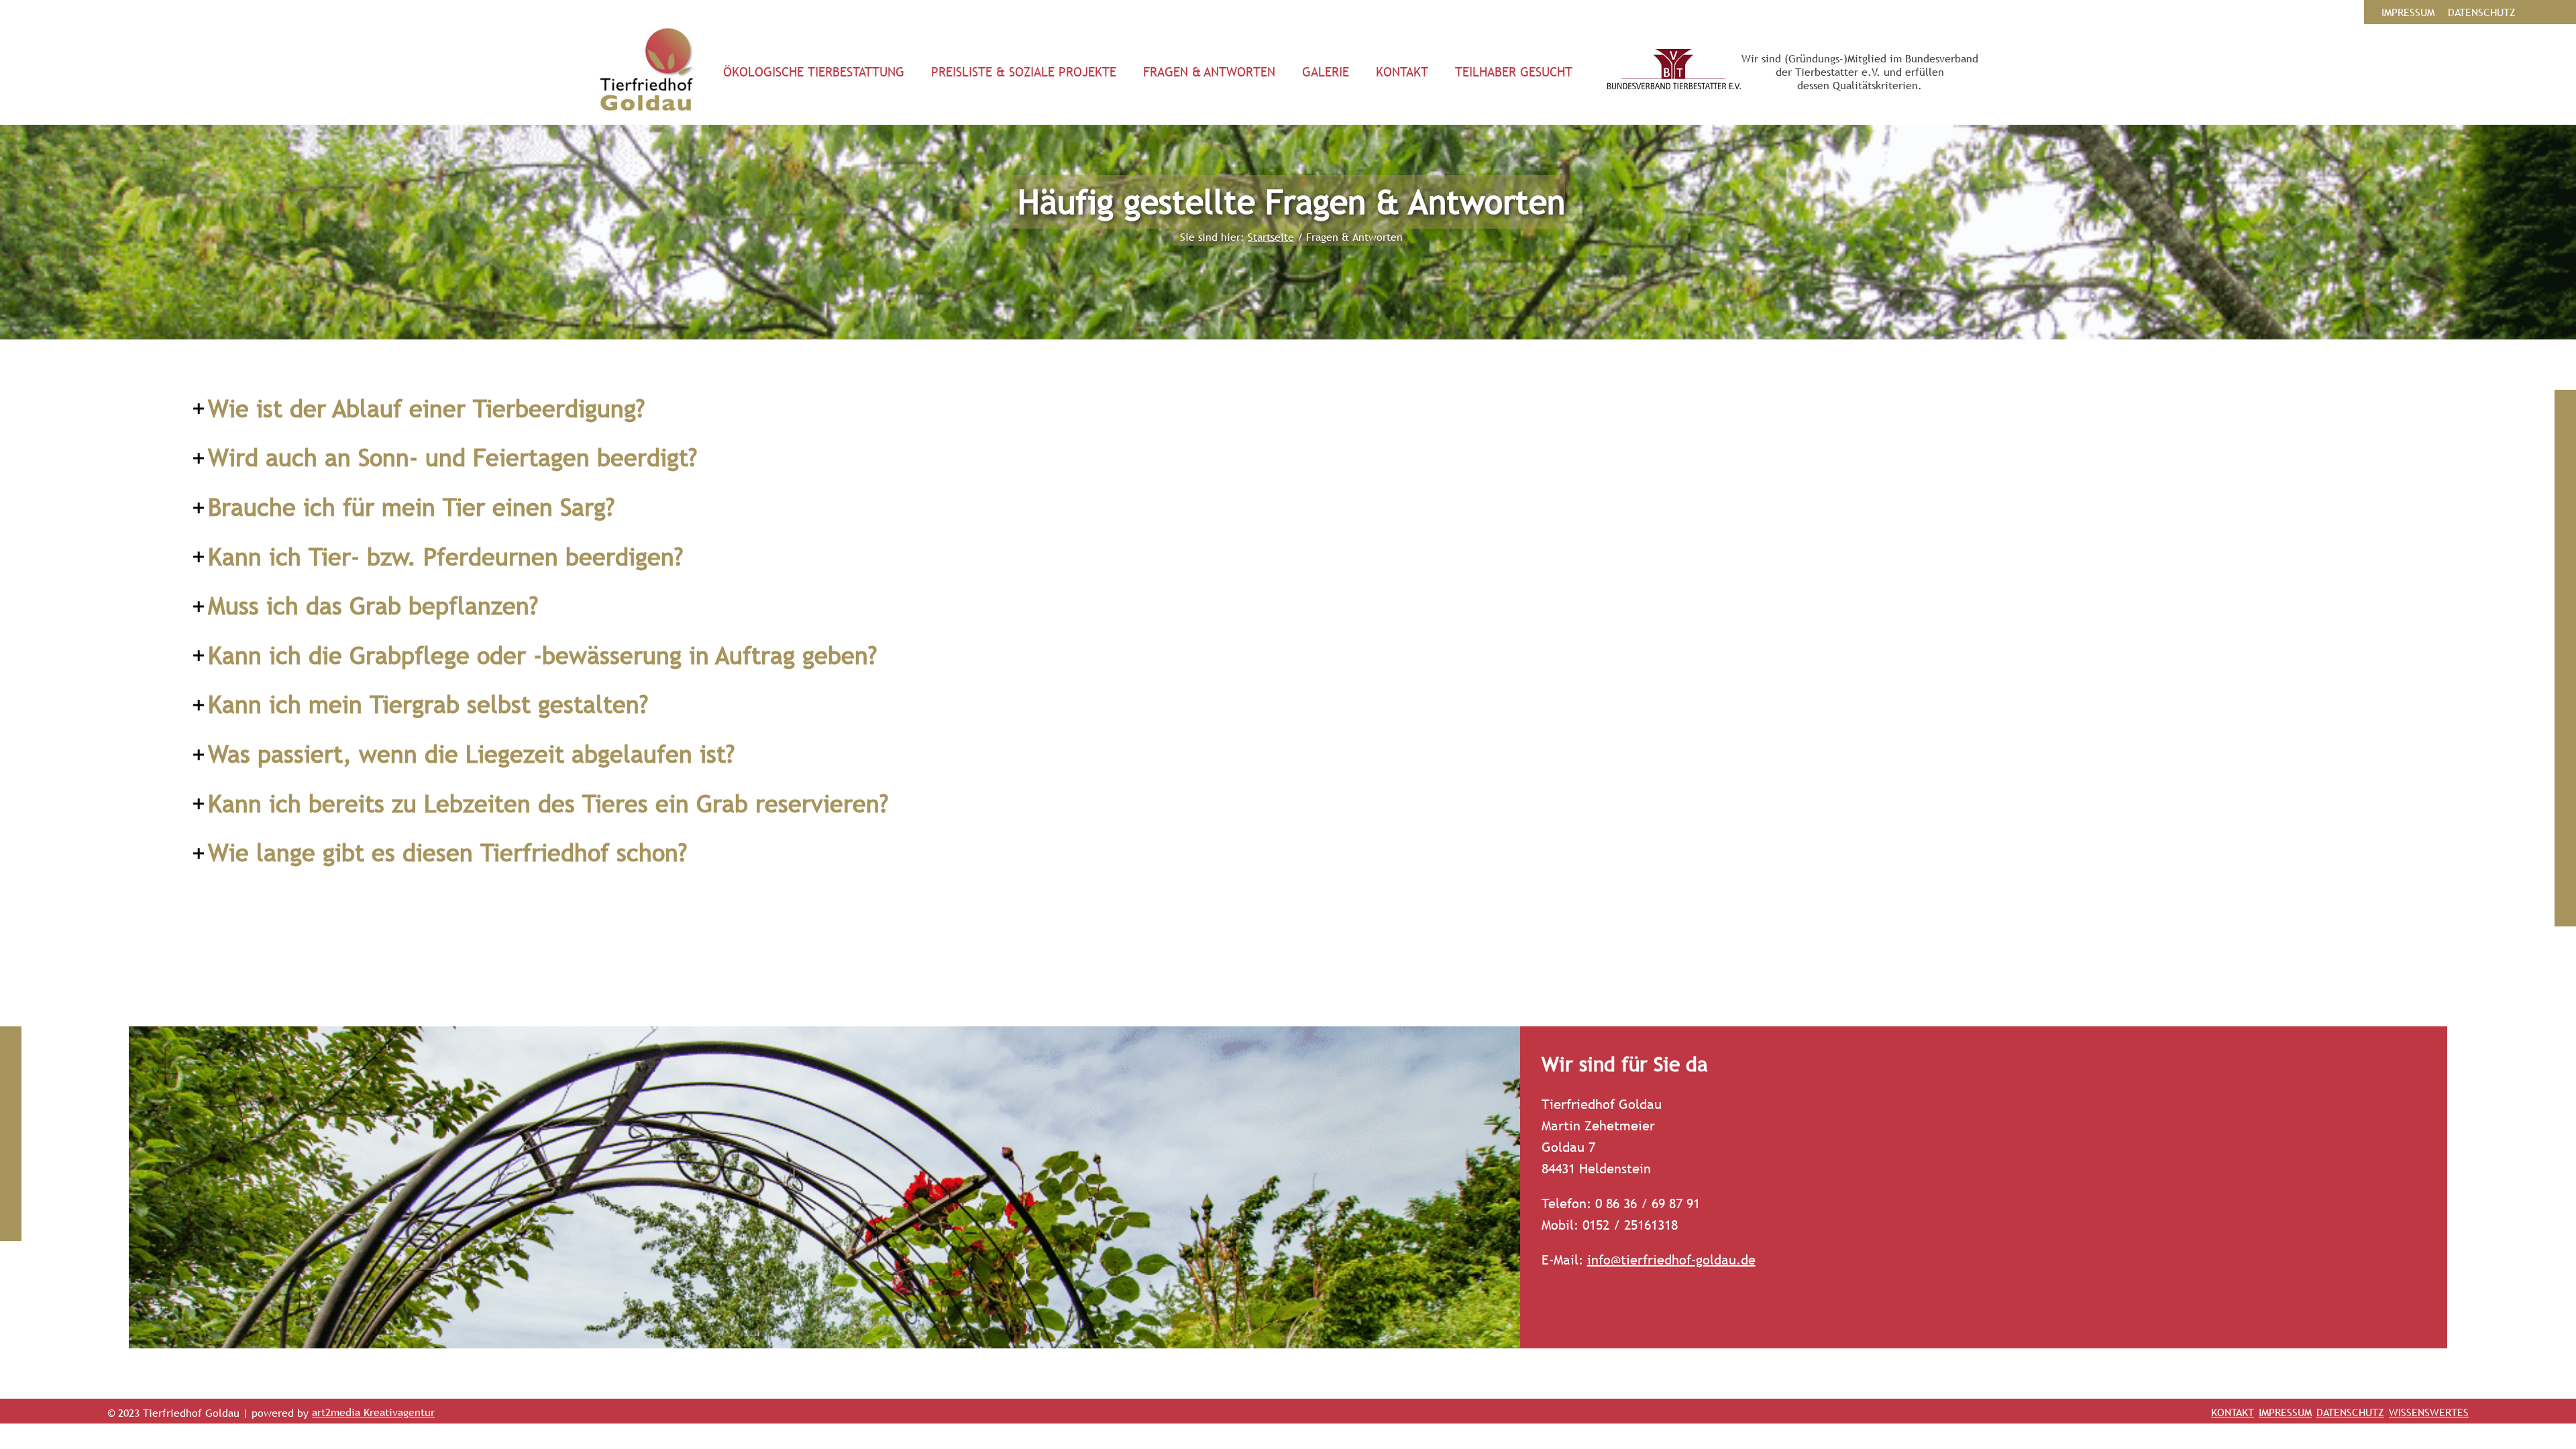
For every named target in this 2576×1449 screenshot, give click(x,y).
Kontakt (1402, 72)
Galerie (1326, 72)
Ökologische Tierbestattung (814, 72)
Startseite (1271, 237)
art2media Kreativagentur (373, 1412)
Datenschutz (2350, 1412)
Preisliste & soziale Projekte (1024, 72)
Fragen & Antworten (1209, 72)
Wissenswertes (2429, 1412)
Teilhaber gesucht (1514, 72)
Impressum (2285, 1412)
